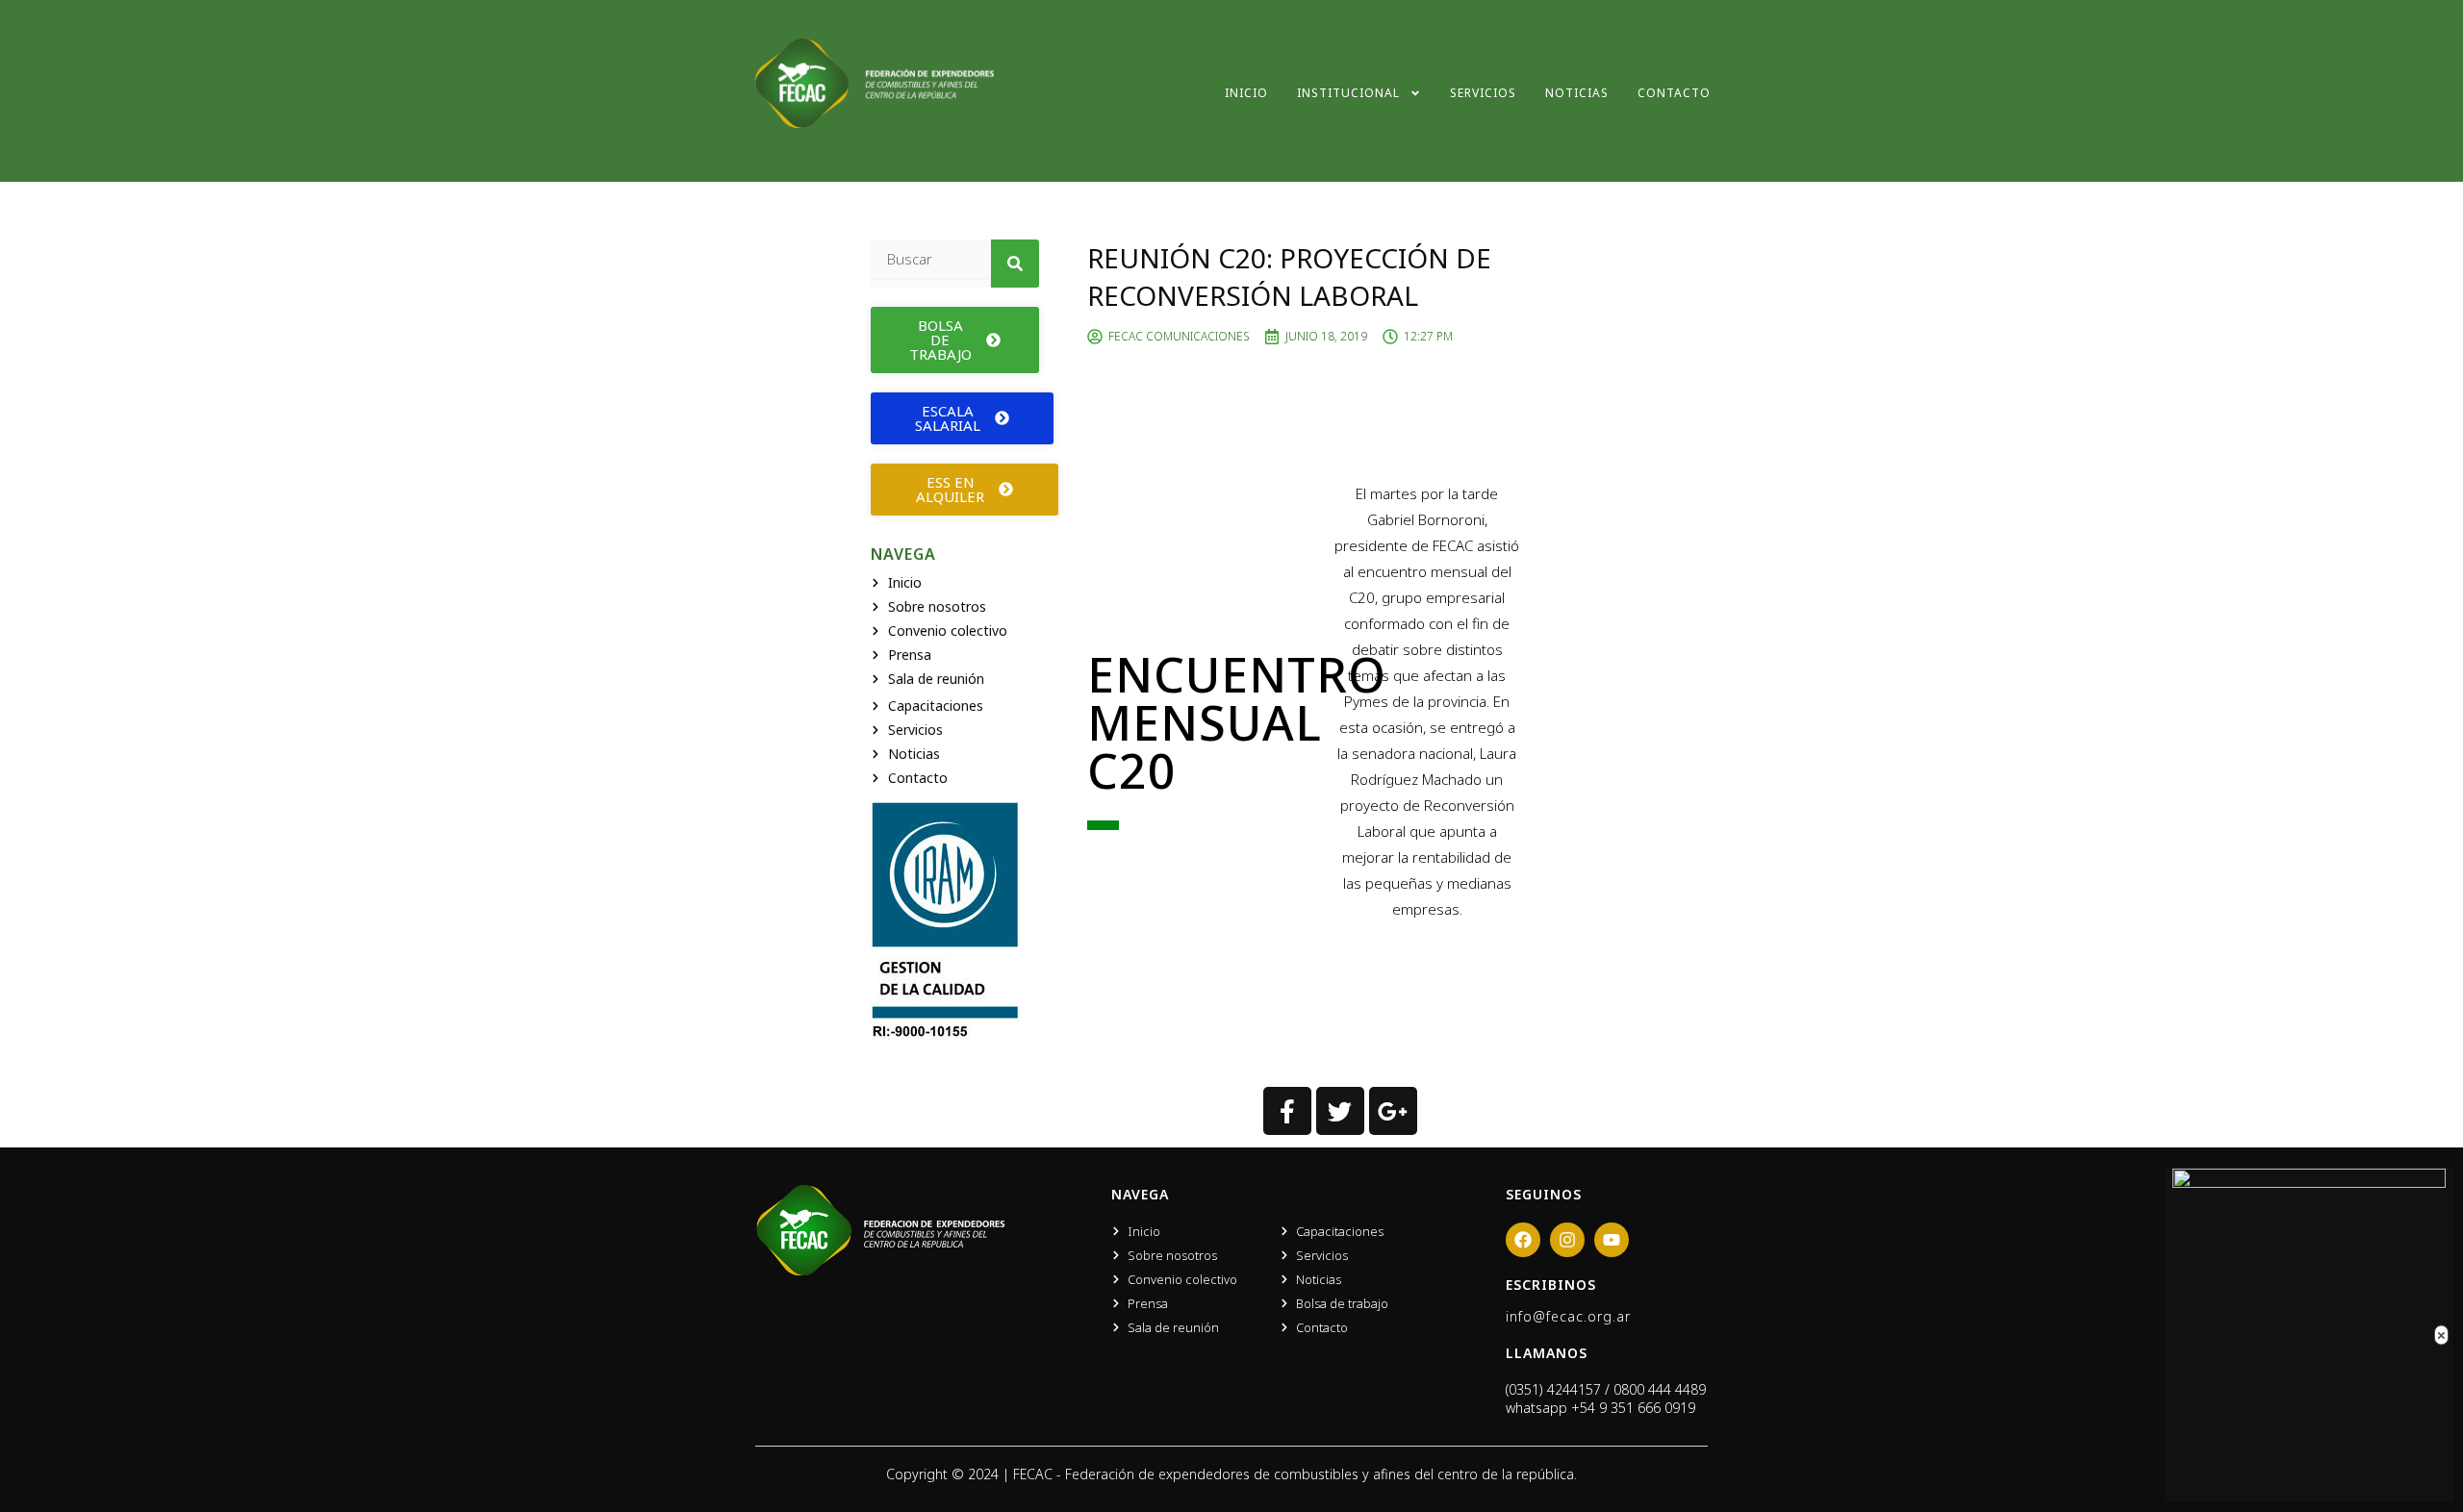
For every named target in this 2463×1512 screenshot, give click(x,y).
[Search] (1015, 264)
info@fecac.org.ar (1568, 1316)
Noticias (1577, 93)
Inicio (1246, 93)
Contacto (1674, 93)
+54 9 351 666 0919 (1633, 1408)
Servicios (1483, 93)
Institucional (1348, 93)
